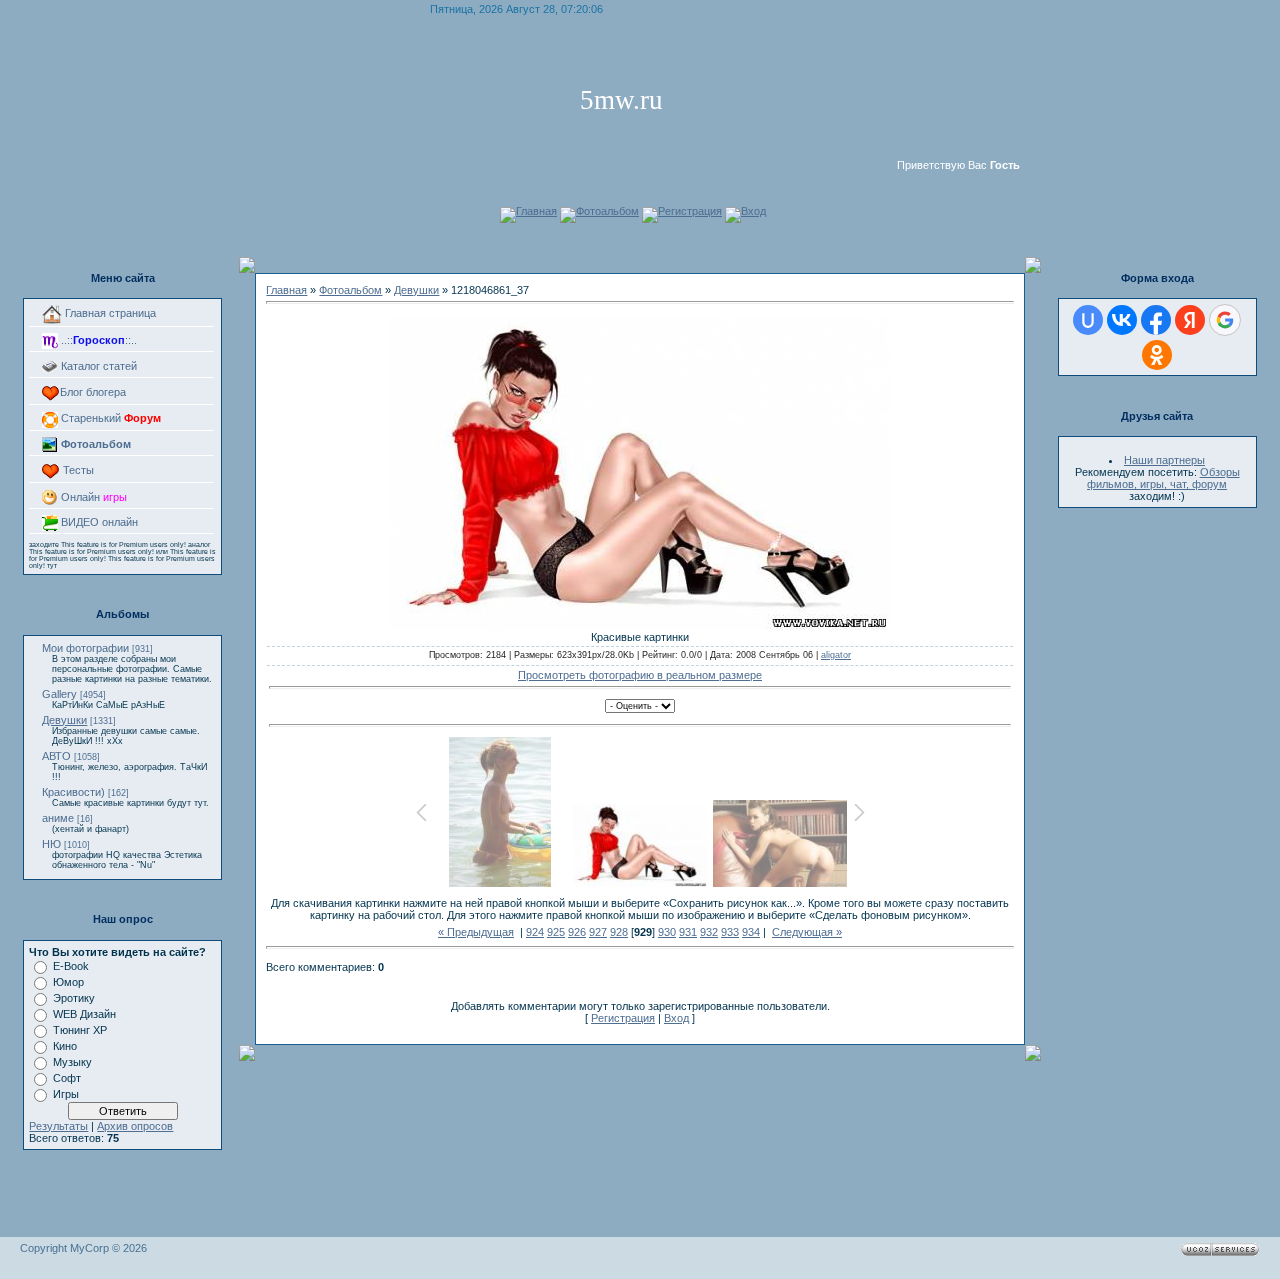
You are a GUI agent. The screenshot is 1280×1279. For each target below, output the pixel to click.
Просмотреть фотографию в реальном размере (640, 675)
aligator (836, 655)
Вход (753, 211)
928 (619, 932)
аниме (58, 818)
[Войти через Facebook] (1156, 320)
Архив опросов (135, 1126)
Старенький (109, 418)
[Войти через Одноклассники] (1157, 355)
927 (598, 932)
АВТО (56, 756)
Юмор (68, 982)
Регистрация (690, 211)
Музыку (72, 1062)
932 (709, 932)
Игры (66, 1094)
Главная (536, 211)
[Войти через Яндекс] (1190, 320)
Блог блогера (93, 392)
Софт (67, 1078)
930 (667, 932)
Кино (65, 1046)
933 (730, 932)
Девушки (64, 720)
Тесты (77, 470)
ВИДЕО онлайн (98, 522)
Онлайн (92, 497)
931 (688, 932)
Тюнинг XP (80, 1030)
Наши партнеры (1164, 460)
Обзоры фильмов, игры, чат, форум (1163, 478)
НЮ (51, 844)
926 (577, 932)
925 (556, 932)
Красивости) (73, 792)
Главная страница (109, 313)
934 (751, 932)
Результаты (58, 1126)
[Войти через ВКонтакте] (1122, 320)
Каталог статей (97, 366)
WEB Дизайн (84, 1014)
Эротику (74, 998)
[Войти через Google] (1225, 320)
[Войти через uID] (1088, 320)
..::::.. (97, 340)
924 (535, 932)
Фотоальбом (607, 211)
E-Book (71, 966)
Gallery (59, 694)
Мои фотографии (85, 648)
